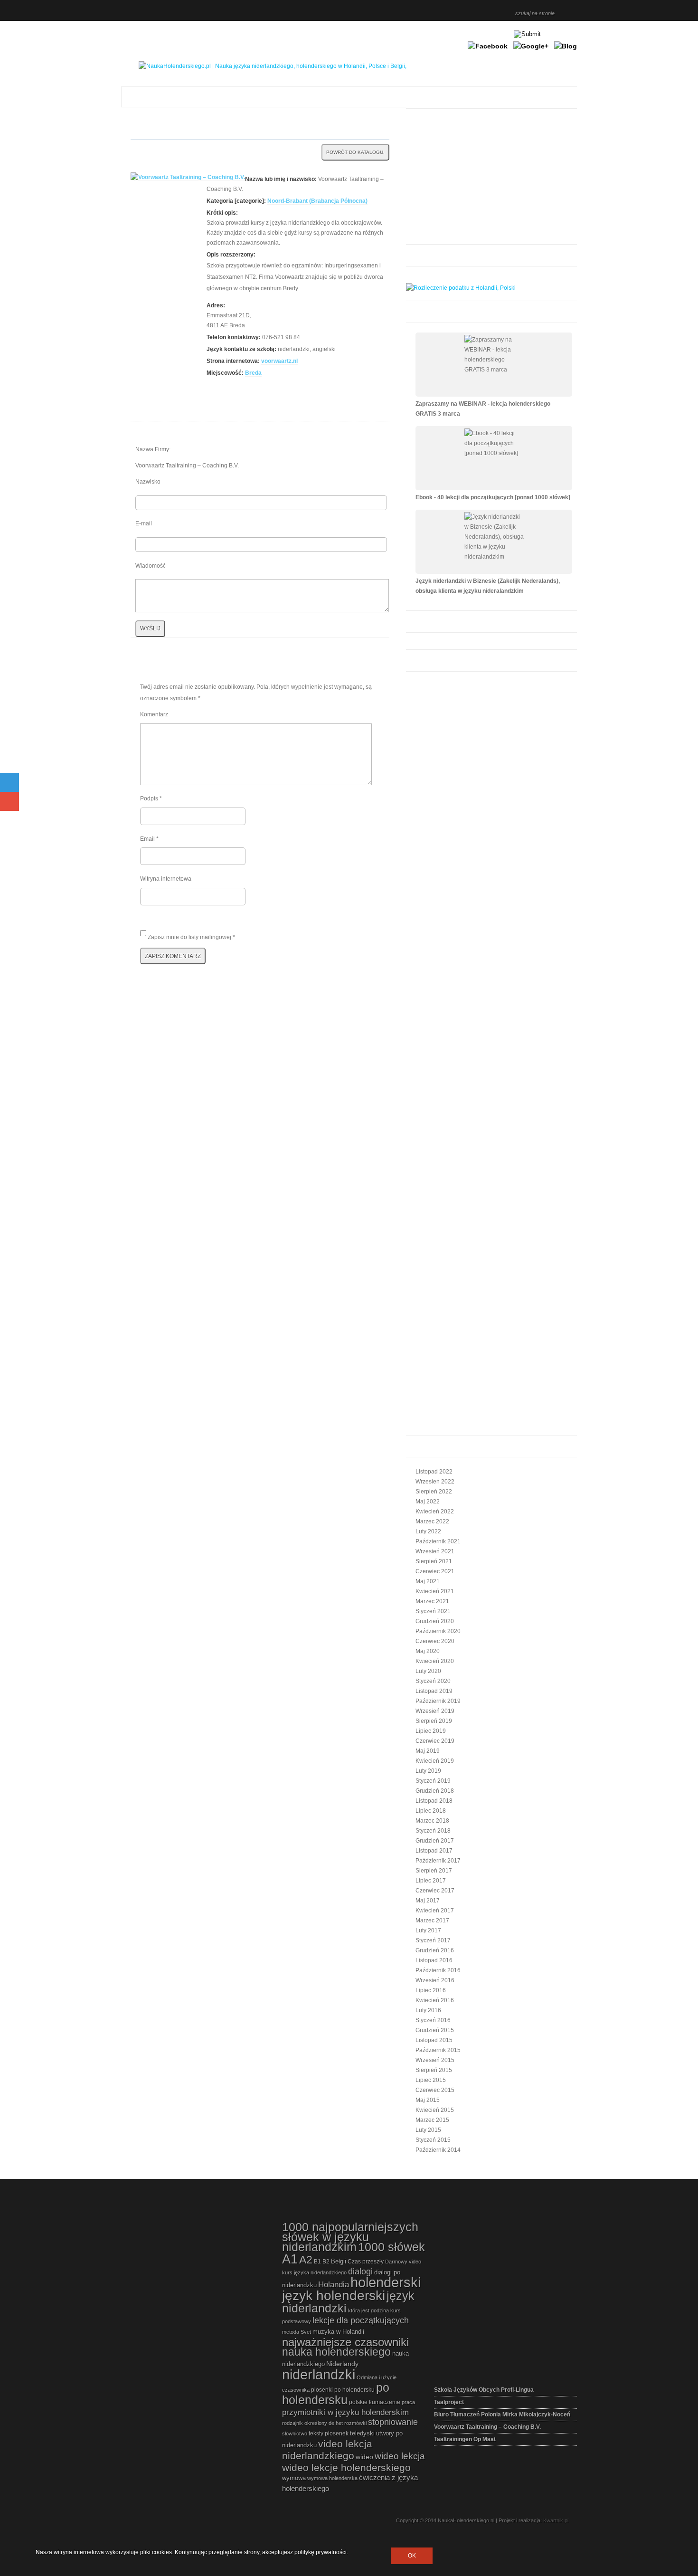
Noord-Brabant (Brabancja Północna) (317, 201)
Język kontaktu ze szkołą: (241, 349)
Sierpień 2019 (434, 1721)
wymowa (294, 2478)
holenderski (386, 2282)
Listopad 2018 (434, 1801)
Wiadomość (151, 566)
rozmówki (355, 2423)
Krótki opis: (222, 213)
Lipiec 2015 (431, 2080)
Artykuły (413, 12)
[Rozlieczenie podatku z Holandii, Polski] (461, 288)
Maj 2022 (428, 1502)
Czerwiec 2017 (435, 1891)
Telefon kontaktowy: (234, 337)
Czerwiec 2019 (435, 1741)
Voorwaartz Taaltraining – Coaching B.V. (487, 2427)
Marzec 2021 (432, 1601)
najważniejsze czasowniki (345, 2342)
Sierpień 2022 (434, 1492)
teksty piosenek (329, 2433)
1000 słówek (391, 2247)
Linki (464, 12)
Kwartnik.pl (556, 2520)
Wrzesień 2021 (435, 1551)
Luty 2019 (428, 1771)
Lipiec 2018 (431, 1811)
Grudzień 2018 (435, 1791)
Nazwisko (148, 482)
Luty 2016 (428, 2010)
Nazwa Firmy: (153, 449)
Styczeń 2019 (433, 1781)
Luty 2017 (428, 1930)
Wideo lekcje (455, 12)
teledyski (362, 2433)
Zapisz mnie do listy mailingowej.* (191, 937)
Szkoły (438, 12)
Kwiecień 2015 (435, 2110)
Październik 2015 (438, 2050)
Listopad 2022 (434, 1472)
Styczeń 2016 (433, 2020)
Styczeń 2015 (433, 2140)
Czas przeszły (366, 2262)
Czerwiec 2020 (435, 1641)
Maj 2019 (428, 1751)
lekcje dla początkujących (361, 2320)
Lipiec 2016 (431, 1990)
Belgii (339, 2261)
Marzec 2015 (432, 2120)
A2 (306, 2260)
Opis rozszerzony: (231, 255)
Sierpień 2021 (434, 1561)
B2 (326, 2262)
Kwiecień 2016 (435, 2000)
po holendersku (336, 2394)
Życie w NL (481, 12)
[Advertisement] (487, 178)
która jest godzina (368, 2310)
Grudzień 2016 (435, 1950)
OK (412, 2556)
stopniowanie (393, 2422)
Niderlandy (342, 2364)
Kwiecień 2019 (435, 1761)
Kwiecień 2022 (435, 1511)
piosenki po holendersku (343, 2390)
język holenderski (334, 2295)
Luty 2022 (428, 1531)
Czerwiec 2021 (435, 1571)
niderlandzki (319, 2374)
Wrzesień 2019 (435, 1711)
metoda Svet (297, 2332)
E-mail (144, 523)
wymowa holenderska (332, 2478)
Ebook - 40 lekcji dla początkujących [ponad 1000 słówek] (493, 497)
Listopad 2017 (434, 1851)
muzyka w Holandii (338, 2332)
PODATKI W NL (490, 12)
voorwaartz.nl (279, 361)
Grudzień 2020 (435, 1621)
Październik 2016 (438, 1970)
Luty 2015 (428, 2130)
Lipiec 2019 (431, 1731)
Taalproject (449, 2402)
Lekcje (430, 12)
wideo (364, 2457)
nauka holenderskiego (336, 2352)
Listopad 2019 (434, 1691)
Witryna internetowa (166, 879)
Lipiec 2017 (431, 1881)
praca (408, 2402)
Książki (447, 12)
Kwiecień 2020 (435, 1661)
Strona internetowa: (233, 361)
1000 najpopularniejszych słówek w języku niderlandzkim (350, 2237)
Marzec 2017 (432, 1920)
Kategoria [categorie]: (236, 201)
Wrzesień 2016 (435, 1980)
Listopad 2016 (434, 1960)
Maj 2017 (428, 1901)
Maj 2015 (428, 2100)
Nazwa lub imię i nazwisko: (281, 179)
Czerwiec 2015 (435, 2090)
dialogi (360, 2272)
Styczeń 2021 (433, 1611)
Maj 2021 (428, 1581)
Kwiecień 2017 (435, 1911)
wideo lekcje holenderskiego (346, 2467)
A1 (290, 2259)
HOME (404, 12)
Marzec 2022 (432, 1521)
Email (149, 839)
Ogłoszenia (472, 12)
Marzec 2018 (432, 1821)
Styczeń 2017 (433, 1940)
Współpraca (498, 12)
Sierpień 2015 (434, 2070)
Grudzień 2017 (435, 1841)
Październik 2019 (438, 1701)
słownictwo (295, 2433)
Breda (253, 373)
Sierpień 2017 (434, 1871)
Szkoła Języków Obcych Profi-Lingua (484, 2390)
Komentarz (154, 714)
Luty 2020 (428, 1671)
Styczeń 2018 (433, 1831)
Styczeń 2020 (433, 1681)
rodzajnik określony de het (312, 2423)
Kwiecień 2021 (435, 1591)
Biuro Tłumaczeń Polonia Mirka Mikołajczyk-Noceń (502, 2414)
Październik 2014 (438, 2150)
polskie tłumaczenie (375, 2402)
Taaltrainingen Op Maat (465, 2439)
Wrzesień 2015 (435, 2060)
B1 (317, 2262)
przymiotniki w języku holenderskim (345, 2412)
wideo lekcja (400, 2456)
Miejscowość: (225, 373)
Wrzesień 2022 (435, 1482)
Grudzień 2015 (435, 2030)
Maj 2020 (428, 1651)
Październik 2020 (438, 1631)
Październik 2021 (438, 1541)
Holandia (334, 2284)
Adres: (216, 305)
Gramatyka (421, 12)
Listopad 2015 (434, 2040)
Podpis (151, 798)
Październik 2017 (438, 1861)
